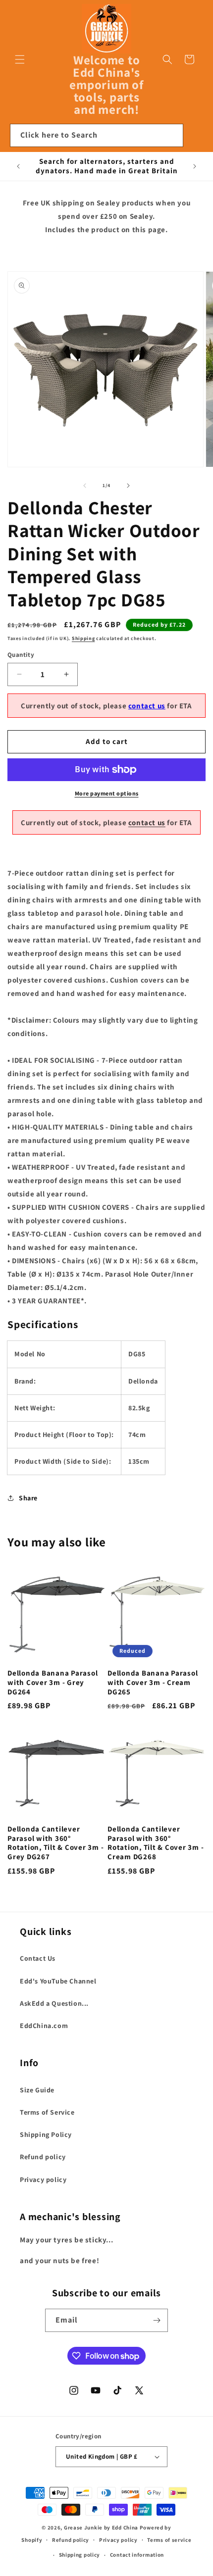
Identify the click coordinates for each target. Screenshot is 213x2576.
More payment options (107, 793)
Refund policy (43, 2157)
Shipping (83, 638)
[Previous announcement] (18, 166)
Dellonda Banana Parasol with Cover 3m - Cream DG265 (153, 1682)
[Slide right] (128, 486)
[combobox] (97, 135)
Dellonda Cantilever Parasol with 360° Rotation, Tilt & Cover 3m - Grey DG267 (55, 1843)
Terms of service (169, 2540)
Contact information (137, 2555)
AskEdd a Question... (54, 2003)
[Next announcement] (195, 166)
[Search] (172, 135)
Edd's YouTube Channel (58, 1981)
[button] (20, 59)
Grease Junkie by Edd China (101, 2527)
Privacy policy (43, 2180)
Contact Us (38, 1958)
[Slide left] (85, 486)
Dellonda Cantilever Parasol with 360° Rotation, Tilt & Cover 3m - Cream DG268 (156, 1843)
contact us (147, 706)
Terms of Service (47, 2112)
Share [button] (28, 1498)
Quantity (21, 655)
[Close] (196, 136)
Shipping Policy (46, 2134)
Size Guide (37, 2090)
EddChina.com (44, 2026)
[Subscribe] (157, 2320)
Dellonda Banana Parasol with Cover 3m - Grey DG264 (53, 1682)
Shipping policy (80, 2555)
